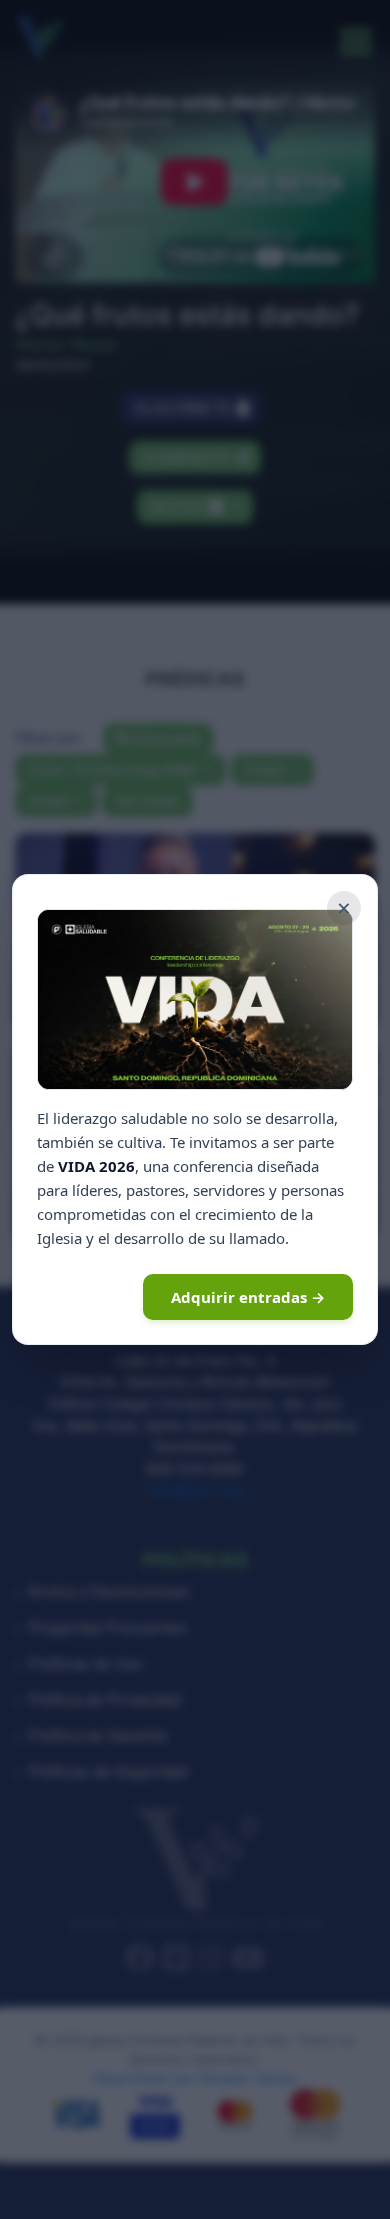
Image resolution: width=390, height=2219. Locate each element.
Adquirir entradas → (248, 1297)
